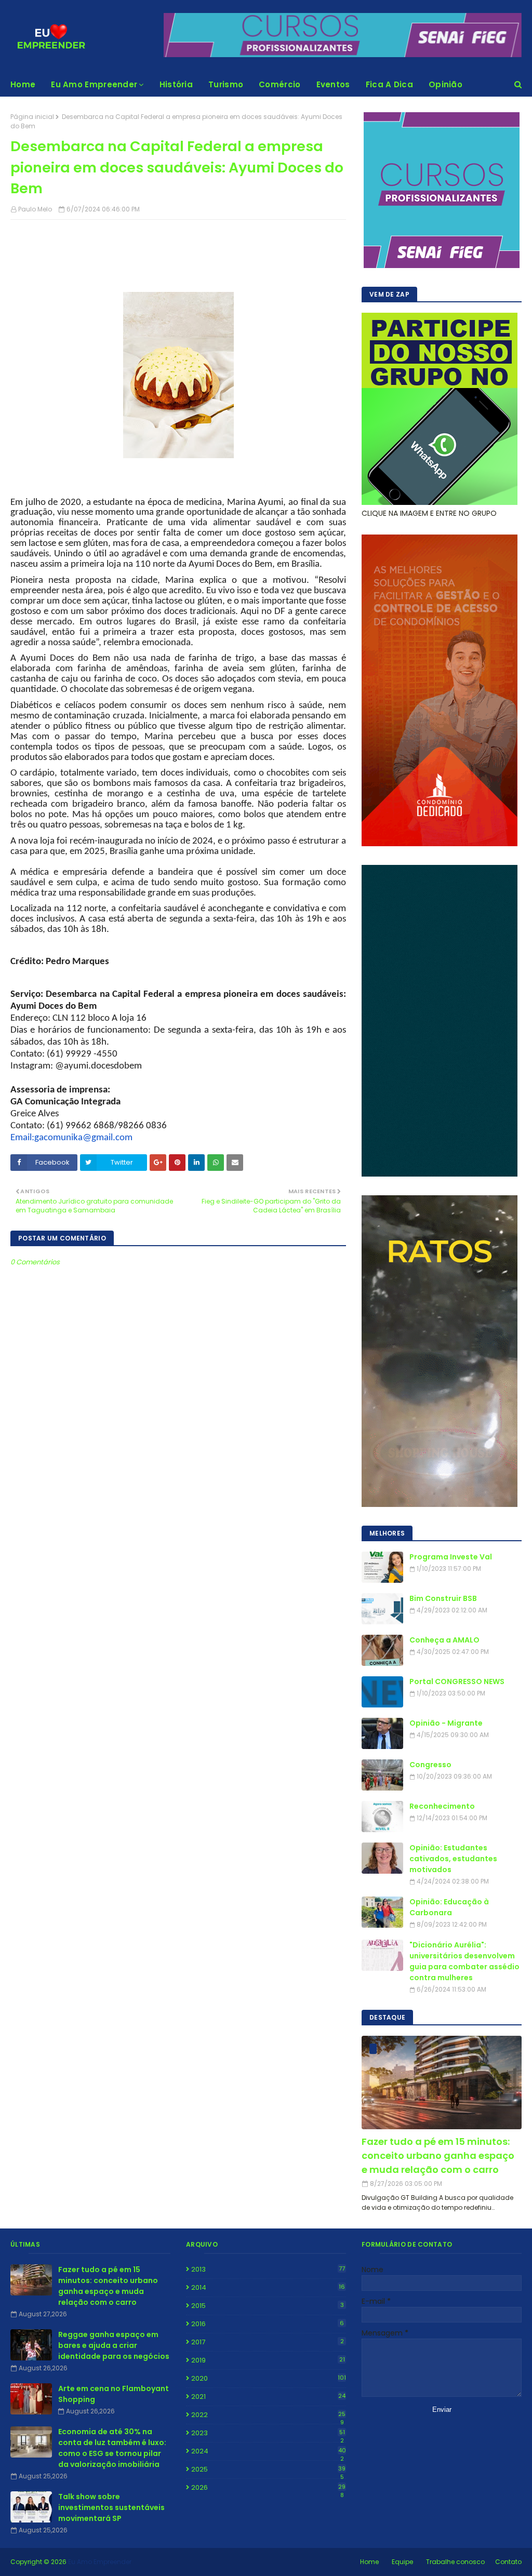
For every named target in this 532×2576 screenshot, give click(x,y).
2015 (268, 2306)
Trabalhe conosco (455, 2562)
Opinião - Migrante (446, 1723)
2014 (268, 2287)
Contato (508, 2562)
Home (369, 2562)
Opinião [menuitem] (445, 84)
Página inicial (32, 117)
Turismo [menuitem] (226, 84)
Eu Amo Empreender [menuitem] (94, 84)
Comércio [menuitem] (280, 84)
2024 (269, 2451)
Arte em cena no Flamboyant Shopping (114, 2394)
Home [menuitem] (23, 84)
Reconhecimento (442, 1806)
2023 (268, 2433)
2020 (269, 2378)
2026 (268, 2488)
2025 (268, 2470)
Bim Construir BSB (443, 1598)
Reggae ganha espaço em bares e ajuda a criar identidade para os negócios (114, 2345)
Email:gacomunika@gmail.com (71, 1138)
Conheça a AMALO (444, 1640)
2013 (268, 2269)
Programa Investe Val (451, 1557)
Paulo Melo (35, 209)
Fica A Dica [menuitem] (389, 84)
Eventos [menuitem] (333, 84)
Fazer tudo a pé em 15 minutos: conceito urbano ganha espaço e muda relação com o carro (438, 2155)
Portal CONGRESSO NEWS (457, 1681)
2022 (268, 2415)
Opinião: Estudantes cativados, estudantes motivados (453, 1859)
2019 (268, 2360)
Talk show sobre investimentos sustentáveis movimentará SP (111, 2507)
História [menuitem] (176, 84)
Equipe (402, 2562)
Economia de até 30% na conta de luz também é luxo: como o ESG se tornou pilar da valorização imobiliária (112, 2448)
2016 (268, 2324)
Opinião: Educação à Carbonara (449, 1907)
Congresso (430, 1765)
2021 (268, 2397)
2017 (268, 2342)
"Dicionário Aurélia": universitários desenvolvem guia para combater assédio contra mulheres (464, 1961)
